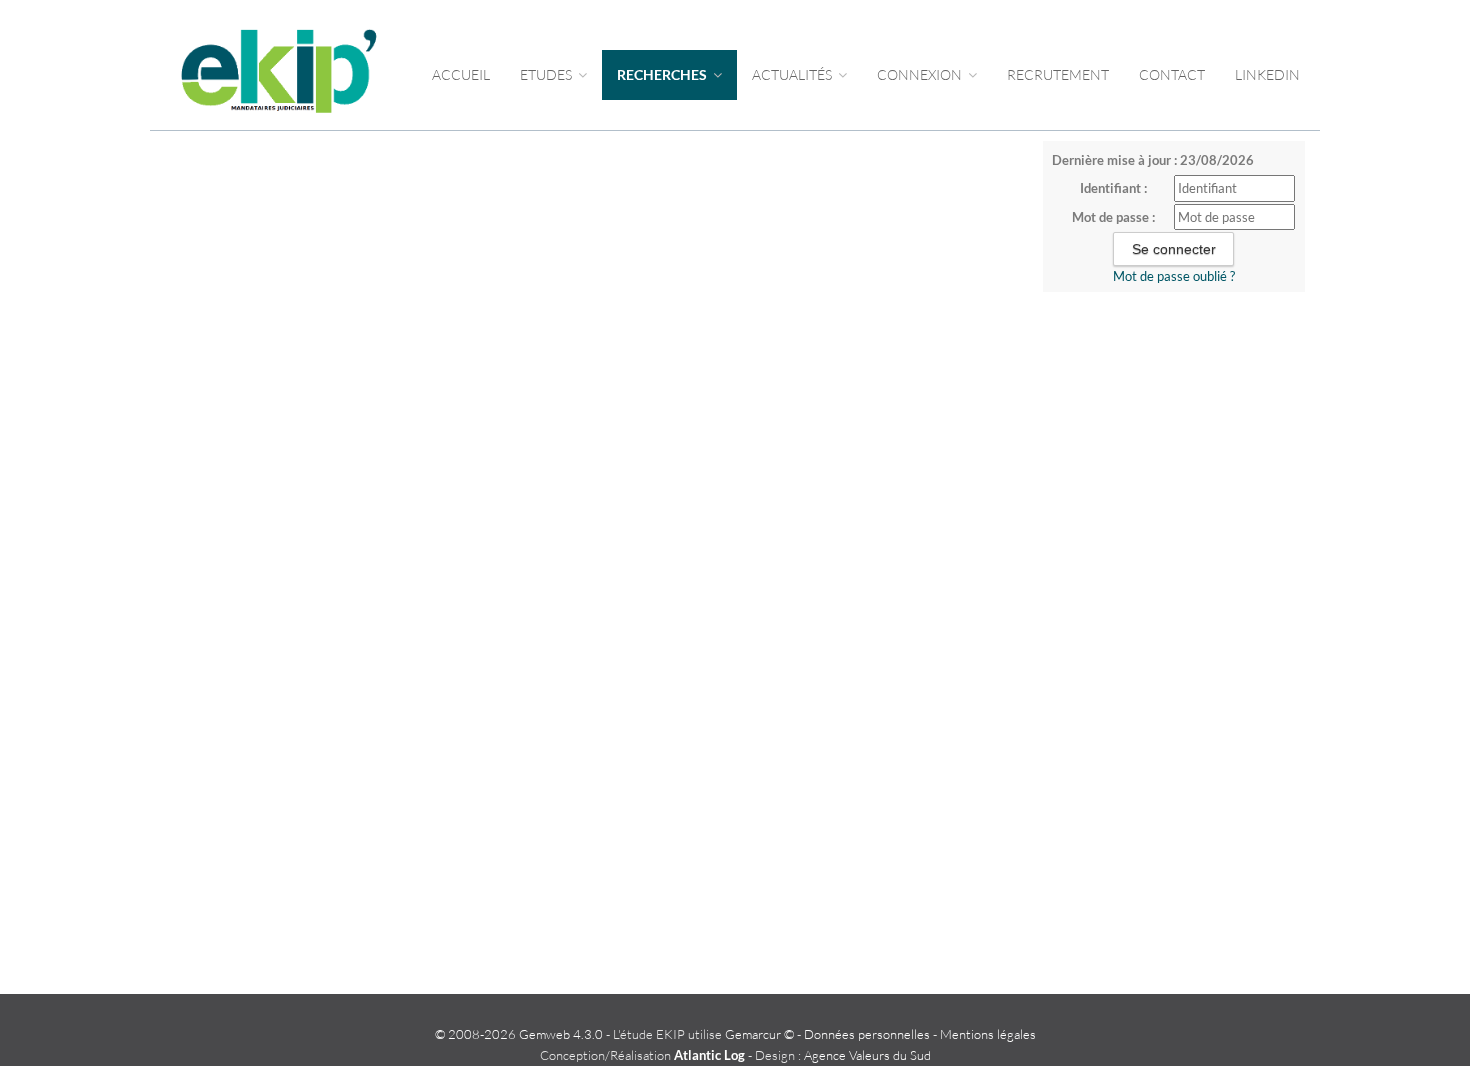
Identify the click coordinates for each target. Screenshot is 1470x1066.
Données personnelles (867, 1034)
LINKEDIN (1267, 74)
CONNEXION (921, 74)
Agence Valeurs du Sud (867, 1055)
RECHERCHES (663, 74)
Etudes (547, 74)
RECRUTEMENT (1058, 74)
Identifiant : (1113, 188)
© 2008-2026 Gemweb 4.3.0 (519, 1034)
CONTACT (1172, 74)
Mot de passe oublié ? (1174, 276)
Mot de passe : (1113, 217)
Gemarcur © (759, 1034)
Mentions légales (988, 1034)
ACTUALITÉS (793, 74)
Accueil (461, 74)
